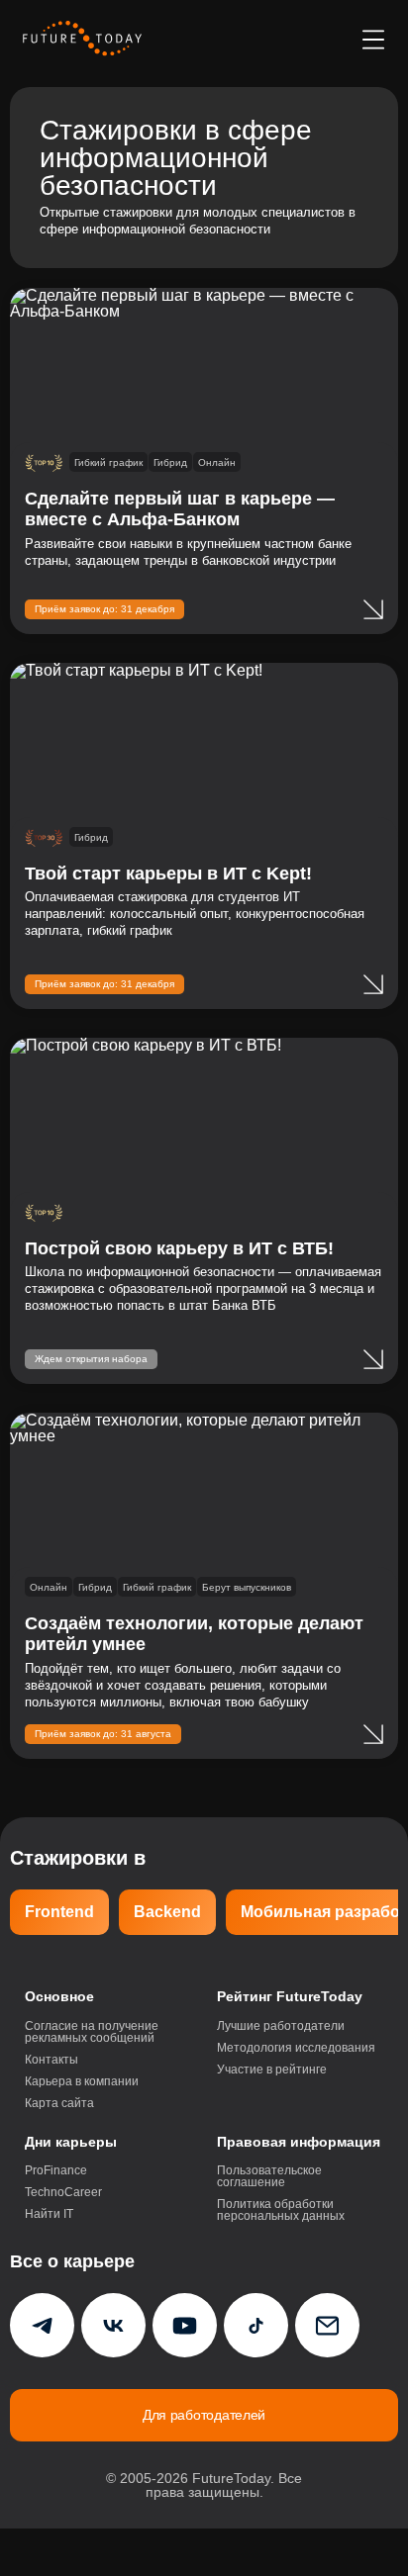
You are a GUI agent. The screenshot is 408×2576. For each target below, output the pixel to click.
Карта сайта (59, 2103)
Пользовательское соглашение (269, 2176)
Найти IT (49, 2214)
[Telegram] (42, 2325)
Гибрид (170, 462)
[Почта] (327, 2325)
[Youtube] (185, 2325)
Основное (59, 1996)
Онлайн (217, 462)
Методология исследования (296, 2048)
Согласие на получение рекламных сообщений (92, 2032)
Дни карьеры (71, 2142)
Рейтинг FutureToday (290, 1996)
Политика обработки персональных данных (281, 2210)
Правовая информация (299, 2142)
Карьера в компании (82, 2081)
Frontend (59, 1912)
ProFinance (56, 2170)
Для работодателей (204, 2415)
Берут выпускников (247, 1587)
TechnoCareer (63, 2192)
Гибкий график (108, 462)
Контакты (51, 2060)
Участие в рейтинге (272, 2070)
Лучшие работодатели (281, 2026)
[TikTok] (256, 2325)
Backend (167, 1912)
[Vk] (113, 2325)
